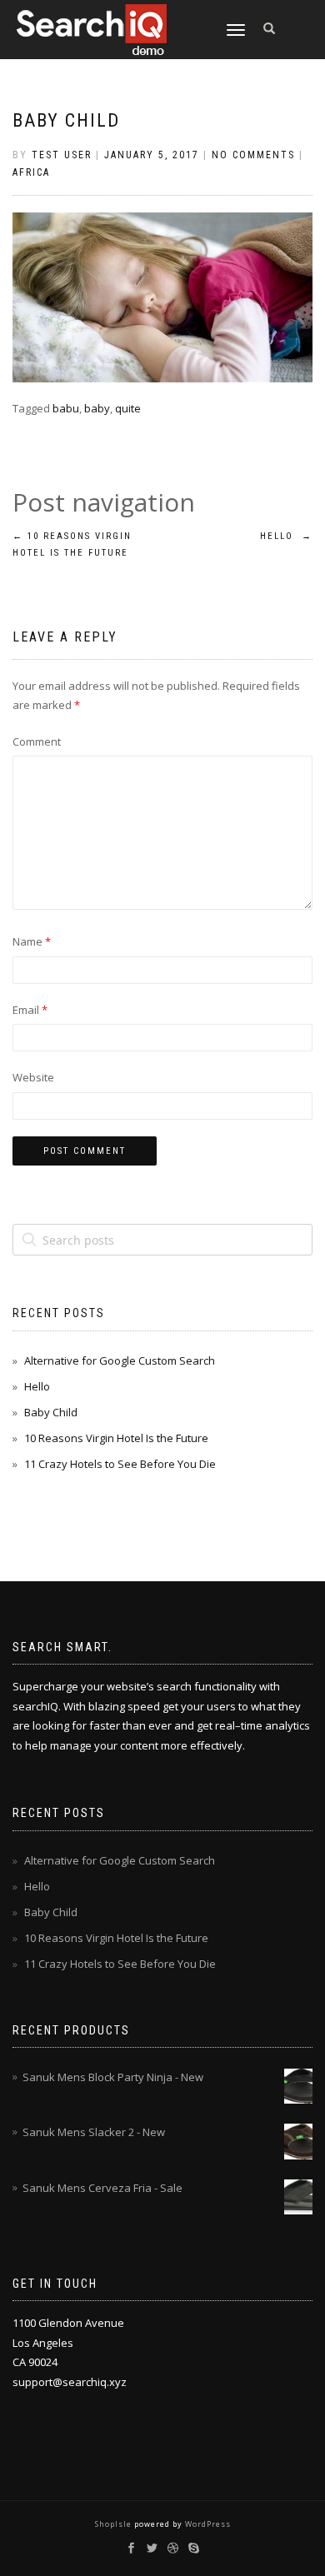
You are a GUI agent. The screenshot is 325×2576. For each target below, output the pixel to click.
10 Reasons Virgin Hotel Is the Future (116, 1438)
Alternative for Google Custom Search (120, 1360)
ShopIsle (115, 2524)
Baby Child (66, 120)
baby (97, 408)
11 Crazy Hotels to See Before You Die (120, 1464)
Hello (286, 536)
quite (128, 408)
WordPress (207, 2524)
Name (32, 941)
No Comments (253, 155)
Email (30, 1010)
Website (33, 1077)
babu (66, 408)
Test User (62, 155)
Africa (31, 172)
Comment (37, 741)
